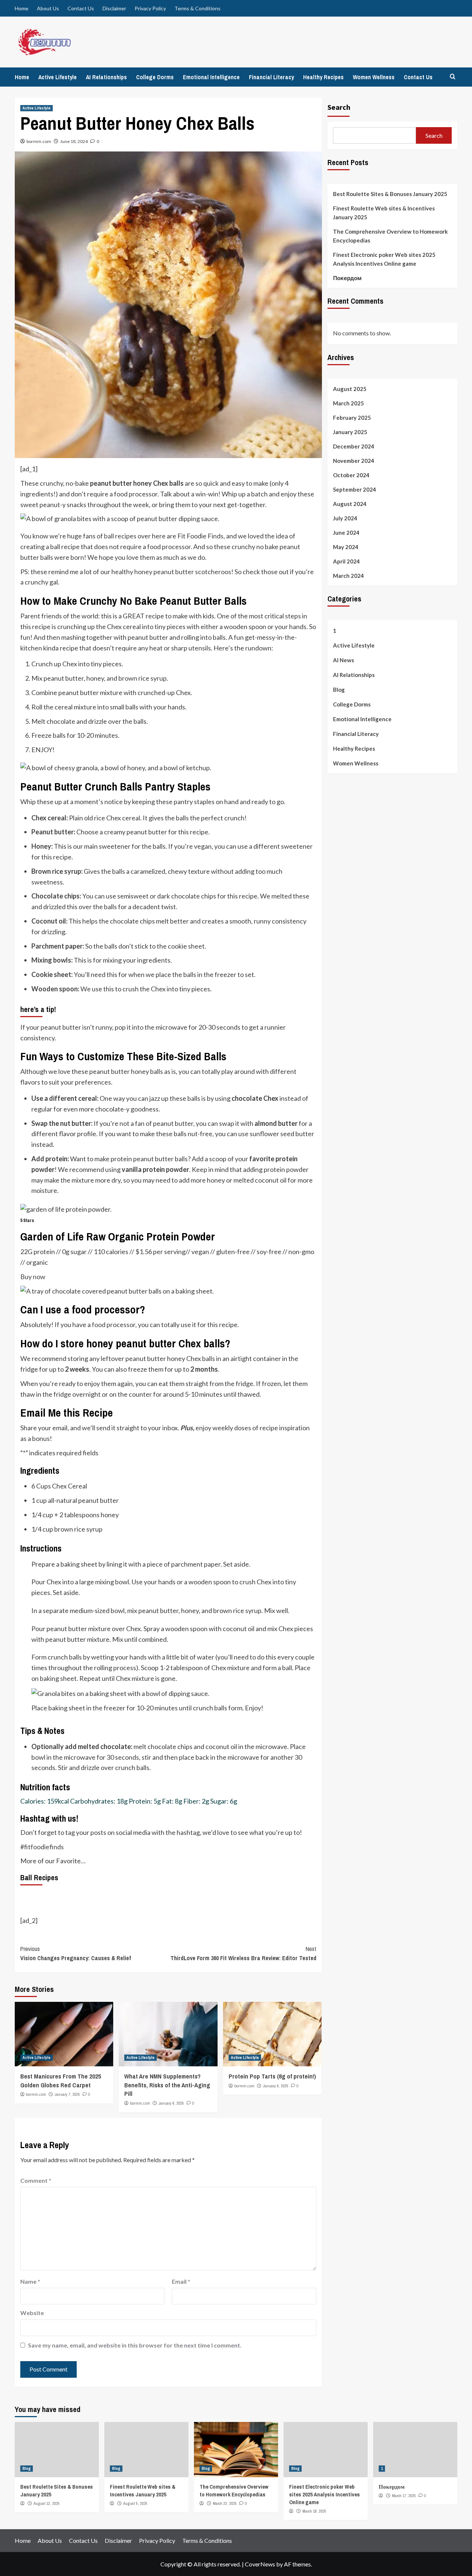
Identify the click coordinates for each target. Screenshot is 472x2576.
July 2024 (345, 518)
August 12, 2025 (47, 2503)
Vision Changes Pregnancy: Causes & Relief (76, 1954)
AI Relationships (106, 77)
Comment (36, 2180)
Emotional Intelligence (211, 77)
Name (30, 2281)
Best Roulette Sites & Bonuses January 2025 (390, 194)
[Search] (453, 77)
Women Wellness (374, 77)
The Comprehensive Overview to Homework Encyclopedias (390, 236)
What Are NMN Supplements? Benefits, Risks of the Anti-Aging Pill (167, 2085)
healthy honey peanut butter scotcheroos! (172, 572)
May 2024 (346, 547)
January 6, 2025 (171, 2103)
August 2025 (350, 389)
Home (22, 8)
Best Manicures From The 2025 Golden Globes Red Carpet (61, 2081)
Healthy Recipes (323, 77)
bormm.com (39, 141)
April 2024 (346, 561)
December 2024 (354, 446)
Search (339, 107)
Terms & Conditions (197, 8)
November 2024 (354, 461)
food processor (114, 1324)
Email (181, 2281)
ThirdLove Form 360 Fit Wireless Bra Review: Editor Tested (243, 1954)
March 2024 (348, 576)
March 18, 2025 (314, 2511)
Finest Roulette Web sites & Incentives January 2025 (384, 213)
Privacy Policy (150, 8)
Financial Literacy (271, 77)
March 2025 (348, 403)
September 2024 (355, 489)
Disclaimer (114, 8)
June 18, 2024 (74, 141)
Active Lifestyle (58, 77)
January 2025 (350, 432)
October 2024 (351, 475)
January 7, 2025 (67, 2094)
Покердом (347, 278)
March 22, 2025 (225, 2503)
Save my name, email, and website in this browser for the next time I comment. (135, 2345)
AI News (343, 660)
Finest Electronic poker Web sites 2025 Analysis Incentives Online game (384, 259)
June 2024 (346, 533)
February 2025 (352, 418)
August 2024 (350, 504)
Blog (339, 690)
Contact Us (81, 8)
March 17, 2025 (404, 2496)
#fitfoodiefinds (42, 1847)
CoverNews (260, 2564)
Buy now (33, 1277)
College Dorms (155, 77)
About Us (48, 8)
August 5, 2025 (135, 2503)
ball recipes (120, 536)
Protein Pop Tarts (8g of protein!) (272, 2076)
